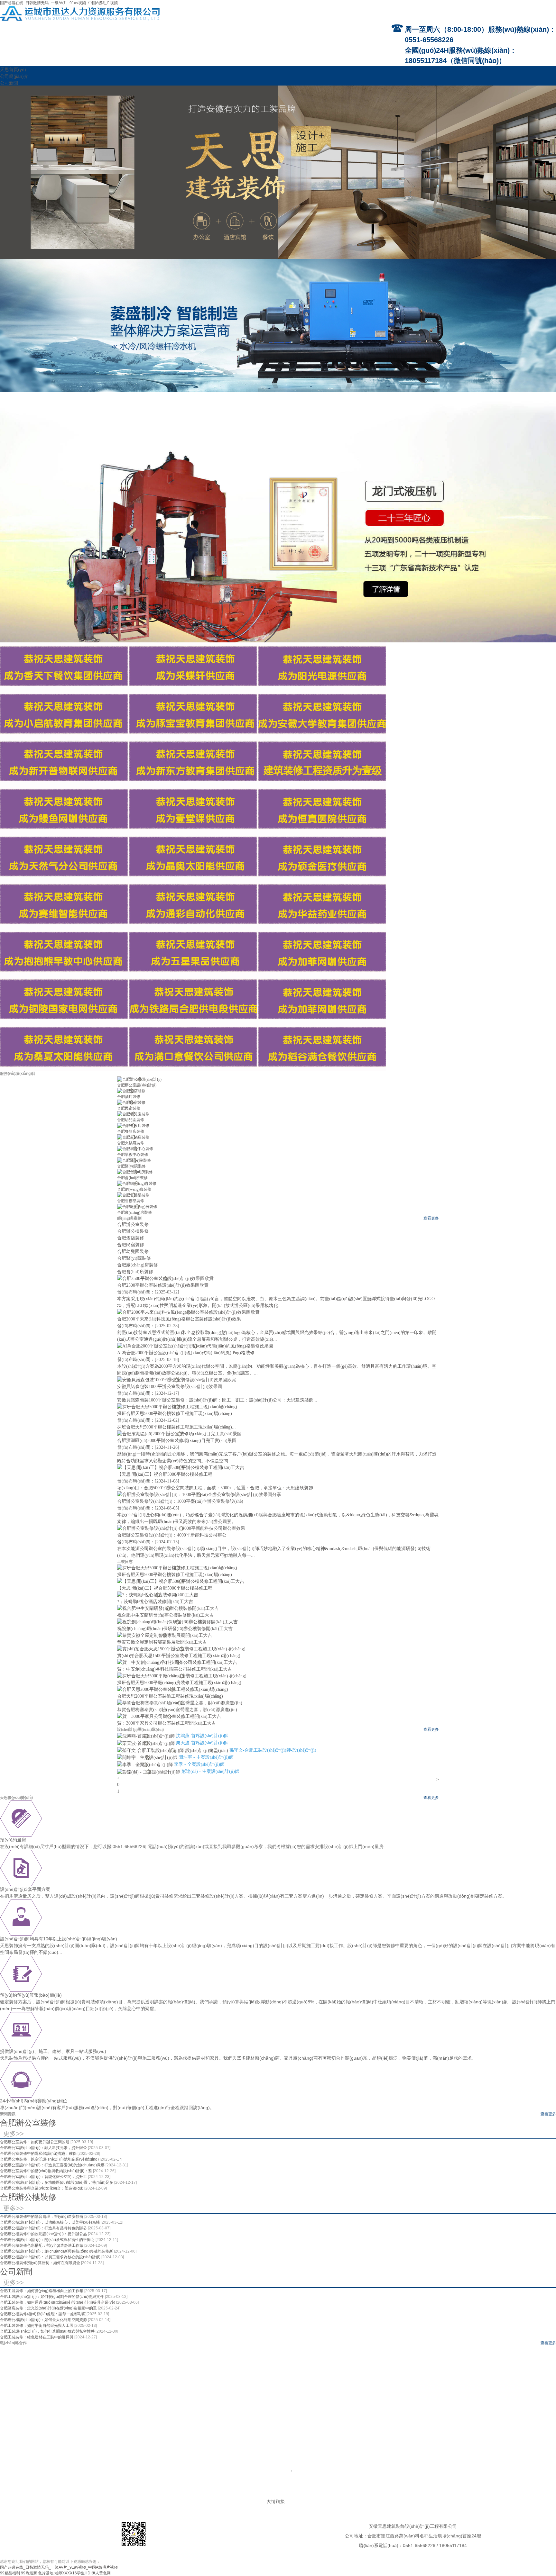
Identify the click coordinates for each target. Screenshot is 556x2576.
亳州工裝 (384, 2495)
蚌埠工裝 (286, 2495)
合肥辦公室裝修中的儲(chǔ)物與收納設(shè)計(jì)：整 (46, 2171)
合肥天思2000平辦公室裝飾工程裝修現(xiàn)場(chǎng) (170, 1696)
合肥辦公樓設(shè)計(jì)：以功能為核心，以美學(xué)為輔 (50, 2222)
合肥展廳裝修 (393, 2483)
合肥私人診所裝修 (311, 2477)
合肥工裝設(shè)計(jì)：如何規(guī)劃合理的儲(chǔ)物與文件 (52, 2297)
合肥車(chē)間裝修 (454, 2477)
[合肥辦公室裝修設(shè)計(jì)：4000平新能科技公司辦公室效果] (181, 1528)
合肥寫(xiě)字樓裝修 (60, 2477)
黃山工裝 (368, 2495)
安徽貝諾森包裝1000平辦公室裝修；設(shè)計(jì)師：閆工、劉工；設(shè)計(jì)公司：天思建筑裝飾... (217, 1400)
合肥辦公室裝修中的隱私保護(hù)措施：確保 (39, 2154)
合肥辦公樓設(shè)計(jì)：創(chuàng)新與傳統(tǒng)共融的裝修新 (57, 2251)
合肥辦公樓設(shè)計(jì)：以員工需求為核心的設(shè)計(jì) (51, 2257)
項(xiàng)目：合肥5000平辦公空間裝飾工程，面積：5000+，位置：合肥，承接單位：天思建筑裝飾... (217, 1488)
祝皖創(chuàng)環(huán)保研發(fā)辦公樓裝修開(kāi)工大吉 (175, 1629)
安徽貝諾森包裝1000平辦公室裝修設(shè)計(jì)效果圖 (170, 1387)
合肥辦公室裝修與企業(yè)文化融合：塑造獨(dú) (42, 2188)
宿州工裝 (302, 2495)
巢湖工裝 (417, 2495)
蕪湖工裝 (156, 2495)
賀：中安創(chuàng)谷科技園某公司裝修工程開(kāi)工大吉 (175, 1669)
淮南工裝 (225, 2495)
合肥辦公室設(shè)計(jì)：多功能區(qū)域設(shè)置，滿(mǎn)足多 (57, 2182)
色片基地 (46, 2573)
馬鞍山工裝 (174, 2495)
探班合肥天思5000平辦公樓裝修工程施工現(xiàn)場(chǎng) (175, 1414)
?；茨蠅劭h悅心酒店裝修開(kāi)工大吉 (155, 1602)
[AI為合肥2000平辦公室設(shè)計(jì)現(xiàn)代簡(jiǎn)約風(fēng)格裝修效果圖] (195, 1346)
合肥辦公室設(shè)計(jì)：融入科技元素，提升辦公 (44, 2148)
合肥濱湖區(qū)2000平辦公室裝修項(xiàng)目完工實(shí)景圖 (177, 1441)
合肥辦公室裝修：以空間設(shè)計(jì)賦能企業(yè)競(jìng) (50, 2159)
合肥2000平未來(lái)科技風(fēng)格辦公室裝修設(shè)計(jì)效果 (179, 1319)
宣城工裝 (351, 2495)
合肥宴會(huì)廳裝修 (274, 2483)
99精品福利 (10, 2573)
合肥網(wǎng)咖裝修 (134, 1189)
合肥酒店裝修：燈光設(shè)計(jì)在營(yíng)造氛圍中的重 (49, 2308)
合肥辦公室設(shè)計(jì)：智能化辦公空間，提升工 (44, 2177)
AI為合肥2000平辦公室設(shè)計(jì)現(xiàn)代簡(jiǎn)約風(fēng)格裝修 (186, 1353)
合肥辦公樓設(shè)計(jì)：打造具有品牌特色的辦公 (44, 2228)
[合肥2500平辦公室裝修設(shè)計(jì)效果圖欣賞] (165, 1278)
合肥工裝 (139, 2495)
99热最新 (29, 2573)
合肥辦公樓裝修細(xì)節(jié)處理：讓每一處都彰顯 (43, 2314)
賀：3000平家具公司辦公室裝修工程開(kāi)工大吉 (167, 1723)
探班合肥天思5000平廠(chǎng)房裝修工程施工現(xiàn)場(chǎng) (179, 1683)
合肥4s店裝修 (417, 2483)
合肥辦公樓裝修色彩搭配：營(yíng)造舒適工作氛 (42, 2245)
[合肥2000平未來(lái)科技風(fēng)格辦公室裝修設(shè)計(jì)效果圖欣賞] (188, 1312)
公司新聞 (9, 83)
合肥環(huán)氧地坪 (525, 2477)
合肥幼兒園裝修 (131, 1120)
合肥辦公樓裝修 (28, 2197)
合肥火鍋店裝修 (131, 1143)
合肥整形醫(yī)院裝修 (240, 2477)
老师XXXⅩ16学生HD (72, 2573)
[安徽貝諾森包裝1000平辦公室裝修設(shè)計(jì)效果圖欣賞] (177, 1379)
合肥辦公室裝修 (28, 2123)
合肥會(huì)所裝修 (132, 1178)
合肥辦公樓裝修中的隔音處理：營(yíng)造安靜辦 (42, 2217)
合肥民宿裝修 (129, 1108)
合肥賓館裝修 (304, 2483)
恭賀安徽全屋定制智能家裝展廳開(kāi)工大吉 (162, 1642)
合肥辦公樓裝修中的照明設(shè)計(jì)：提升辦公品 (44, 2234)
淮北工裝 (401, 2495)
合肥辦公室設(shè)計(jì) (137, 1085)
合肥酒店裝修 (129, 1097)
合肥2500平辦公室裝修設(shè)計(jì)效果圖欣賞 (163, 1285)
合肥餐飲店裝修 (131, 1131)
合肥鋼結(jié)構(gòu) (489, 2477)
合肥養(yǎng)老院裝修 (347, 2477)
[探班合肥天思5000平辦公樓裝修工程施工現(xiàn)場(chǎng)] (177, 1406)
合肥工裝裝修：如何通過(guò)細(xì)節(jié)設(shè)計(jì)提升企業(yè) (58, 2302)
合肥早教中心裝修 (133, 1155)
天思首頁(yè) (13, 69)
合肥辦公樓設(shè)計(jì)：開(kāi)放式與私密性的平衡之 (48, 2240)
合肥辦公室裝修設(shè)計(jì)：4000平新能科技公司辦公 (172, 1535)
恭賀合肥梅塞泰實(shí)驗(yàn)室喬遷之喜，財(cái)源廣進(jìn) (177, 1710)
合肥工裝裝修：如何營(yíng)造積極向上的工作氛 (42, 2291)
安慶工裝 (319, 2495)
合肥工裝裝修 (276, 2471)
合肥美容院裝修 (366, 2483)
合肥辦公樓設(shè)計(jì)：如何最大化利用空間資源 (44, 2320)
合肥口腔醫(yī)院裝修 (202, 2477)
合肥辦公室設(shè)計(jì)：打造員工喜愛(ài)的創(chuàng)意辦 (53, 2165)
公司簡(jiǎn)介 (14, 76)
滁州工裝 (242, 2495)
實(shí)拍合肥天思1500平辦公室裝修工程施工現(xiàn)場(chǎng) (179, 1656)
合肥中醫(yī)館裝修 (383, 2477)
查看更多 (431, 1218)
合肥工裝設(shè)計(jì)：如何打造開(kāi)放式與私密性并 (48, 2331)
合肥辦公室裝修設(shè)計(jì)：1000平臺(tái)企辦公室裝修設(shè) (180, 1501)
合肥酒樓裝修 (244, 2483)
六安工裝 (335, 2495)
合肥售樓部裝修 (131, 1201)
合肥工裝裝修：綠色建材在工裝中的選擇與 (37, 2337)
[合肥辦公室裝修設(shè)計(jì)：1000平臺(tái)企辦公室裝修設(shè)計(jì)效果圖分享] (199, 1494)
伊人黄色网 (101, 2573)
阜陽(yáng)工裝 (264, 2495)
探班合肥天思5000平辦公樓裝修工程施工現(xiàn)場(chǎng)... (176, 1427)
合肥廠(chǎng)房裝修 (134, 1212)
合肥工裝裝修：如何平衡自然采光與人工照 (37, 2326)
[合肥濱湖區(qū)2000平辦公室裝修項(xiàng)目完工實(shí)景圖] (179, 1433)
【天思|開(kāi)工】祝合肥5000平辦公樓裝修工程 (165, 1474)
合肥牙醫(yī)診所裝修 (277, 2477)
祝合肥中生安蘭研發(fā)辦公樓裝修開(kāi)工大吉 (165, 1615)
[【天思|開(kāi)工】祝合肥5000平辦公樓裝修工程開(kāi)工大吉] (181, 1467)
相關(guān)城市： (278, 2489)
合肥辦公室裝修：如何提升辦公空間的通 (35, 2142)
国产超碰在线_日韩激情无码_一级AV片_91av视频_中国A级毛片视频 (59, 3)
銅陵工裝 (192, 2495)
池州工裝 (209, 2495)
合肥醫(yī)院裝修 (131, 1166)
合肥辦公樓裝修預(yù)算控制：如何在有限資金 (41, 2263)
